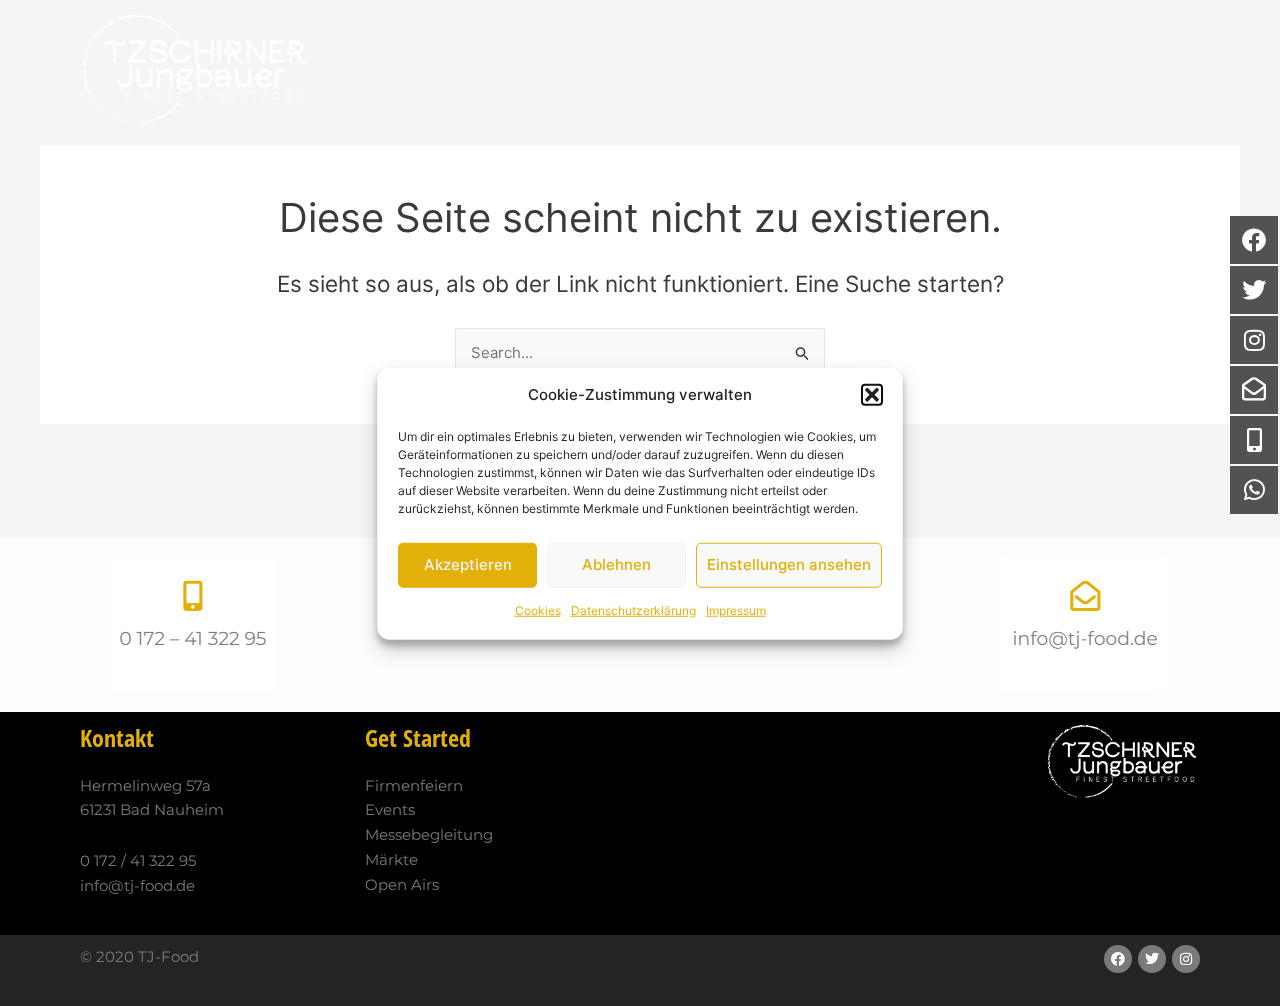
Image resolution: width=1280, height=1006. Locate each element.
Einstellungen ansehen (789, 564)
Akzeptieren (468, 564)
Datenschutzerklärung (633, 610)
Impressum (736, 610)
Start (504, 69)
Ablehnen (616, 564)
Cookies (538, 610)
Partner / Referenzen (881, 69)
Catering (702, 69)
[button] (872, 395)
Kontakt (1029, 69)
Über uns (596, 69)
